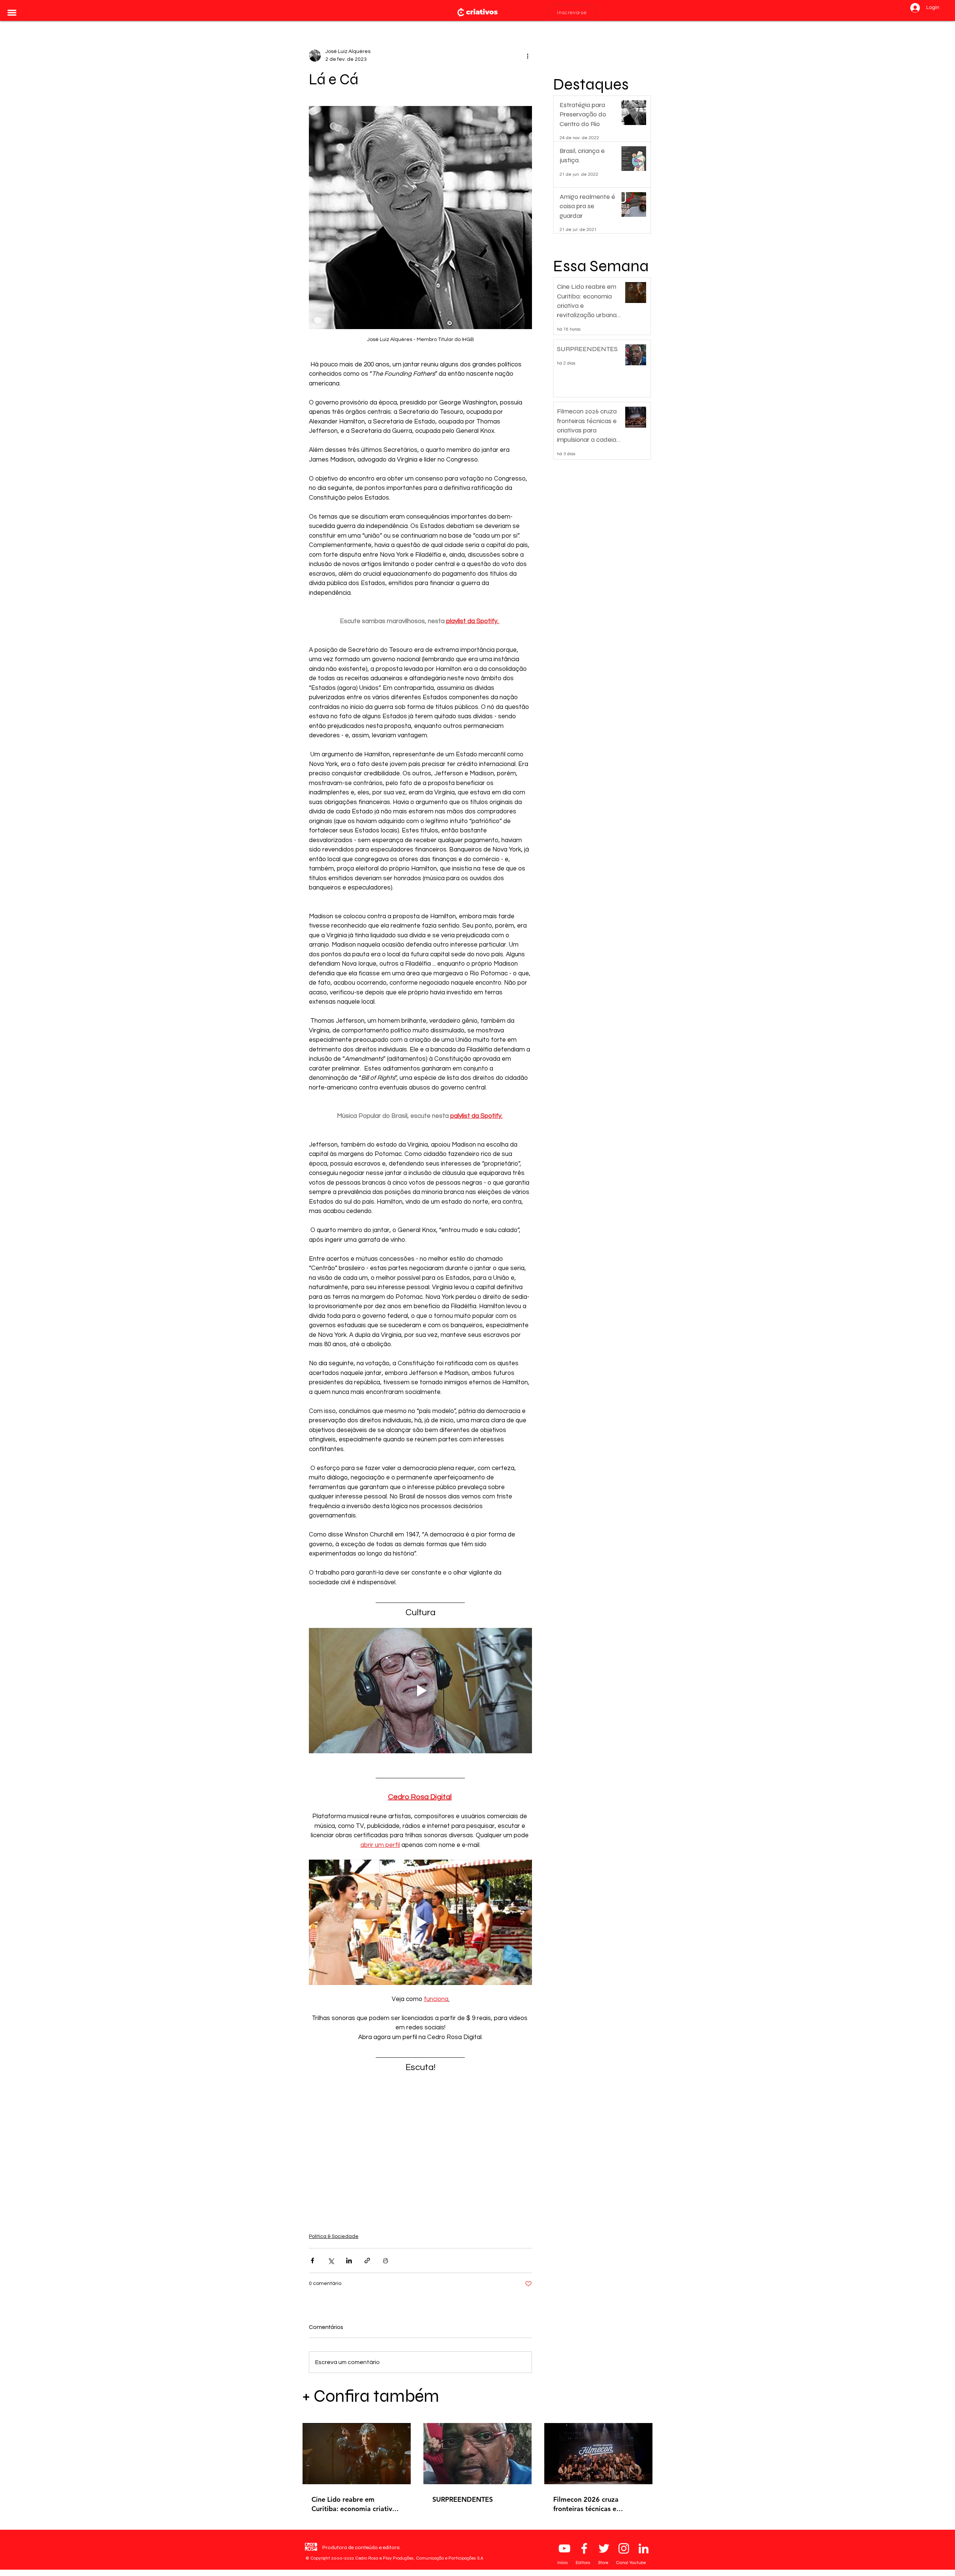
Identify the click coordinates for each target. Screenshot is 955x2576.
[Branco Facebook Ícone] (584, 2548)
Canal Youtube (631, 2563)
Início (563, 2563)
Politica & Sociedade (334, 2236)
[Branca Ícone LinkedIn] (644, 2548)
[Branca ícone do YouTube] (564, 2548)
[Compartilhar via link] (367, 2261)
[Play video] (420, 1691)
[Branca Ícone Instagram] (624, 2548)
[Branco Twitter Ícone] (604, 2548)
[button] (12, 13)
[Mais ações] (527, 56)
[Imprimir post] (386, 2261)
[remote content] (420, 2149)
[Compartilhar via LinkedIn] (349, 2261)
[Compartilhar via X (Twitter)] (331, 2261)
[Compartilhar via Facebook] (312, 2261)
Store (604, 2563)
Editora (583, 2563)
